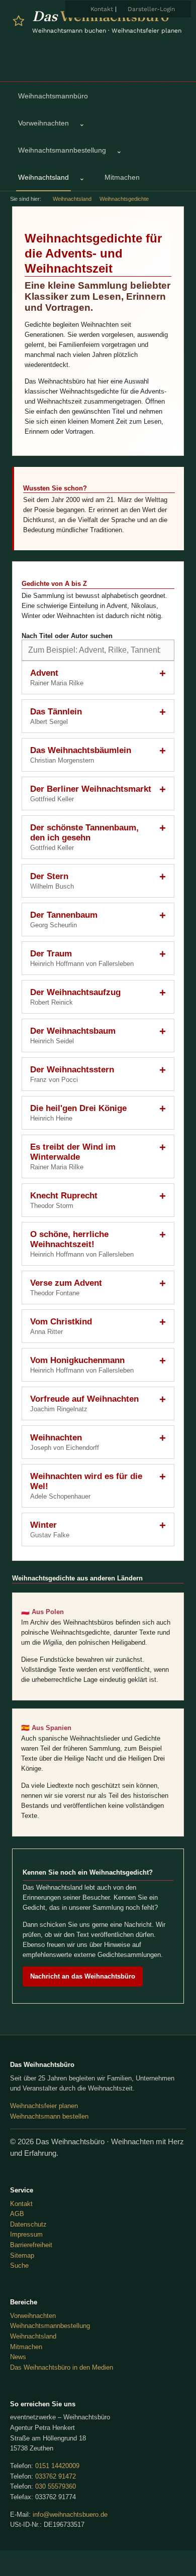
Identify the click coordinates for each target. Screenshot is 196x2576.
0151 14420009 (57, 2466)
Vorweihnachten (33, 2316)
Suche (19, 2265)
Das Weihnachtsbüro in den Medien (62, 2367)
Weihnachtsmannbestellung (50, 2326)
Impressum (26, 2234)
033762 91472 (56, 2476)
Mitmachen (26, 2347)
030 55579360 (56, 2486)
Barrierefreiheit (31, 2245)
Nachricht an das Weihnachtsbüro (83, 1976)
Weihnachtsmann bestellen (49, 2116)
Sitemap (22, 2255)
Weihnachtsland (72, 199)
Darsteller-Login (151, 9)
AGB (17, 2214)
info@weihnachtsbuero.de (70, 2514)
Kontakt (102, 9)
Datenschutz (28, 2224)
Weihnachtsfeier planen (44, 2106)
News (18, 2357)
